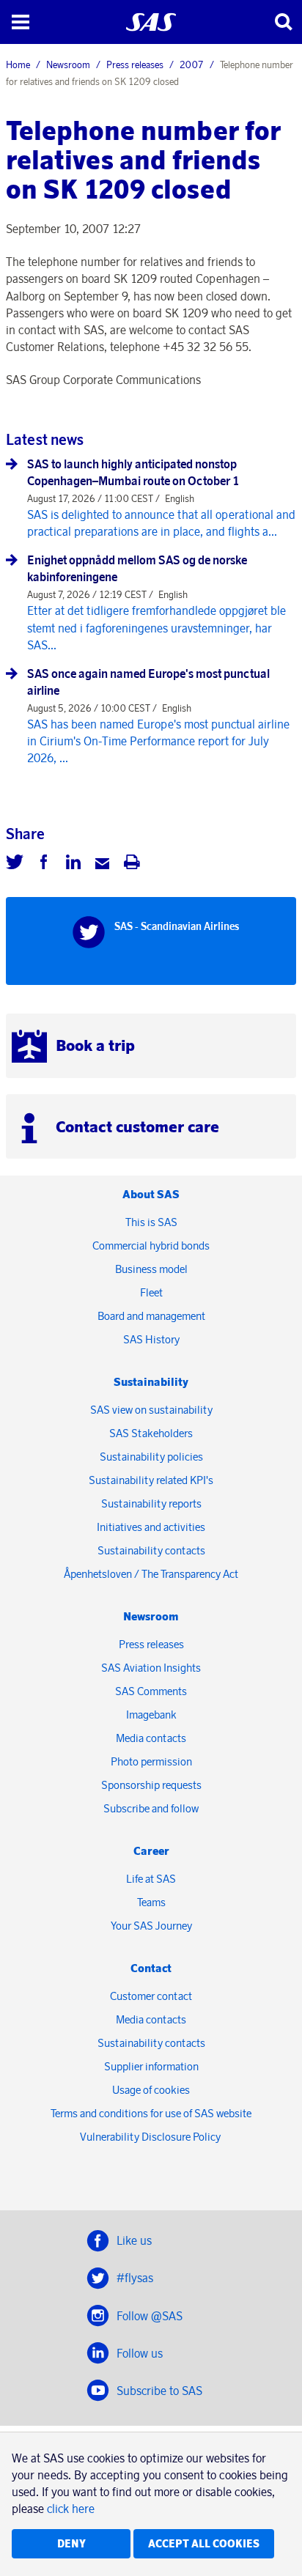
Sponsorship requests (151, 1785)
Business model (151, 1269)
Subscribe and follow (151, 1808)
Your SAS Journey (151, 1926)
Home (18, 64)
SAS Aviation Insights (151, 1668)
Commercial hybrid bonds (151, 1245)
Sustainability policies (151, 1457)
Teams (151, 1902)
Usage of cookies (151, 2090)
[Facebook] (44, 864)
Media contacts (151, 1738)
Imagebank (151, 1715)
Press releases (135, 64)
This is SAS (151, 1222)
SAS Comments (151, 1691)
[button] (20, 22)
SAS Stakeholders (151, 1433)
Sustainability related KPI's (151, 1480)
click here (71, 2509)
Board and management (151, 1316)
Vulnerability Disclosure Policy (151, 2137)
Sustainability (151, 1382)
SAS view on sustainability (151, 1410)
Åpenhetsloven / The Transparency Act (151, 1574)
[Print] (132, 864)
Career (151, 1851)
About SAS (151, 1194)
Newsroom (68, 64)
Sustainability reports (151, 1503)
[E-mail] (103, 864)
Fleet (151, 1292)
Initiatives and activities (151, 1527)
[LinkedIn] (73, 864)
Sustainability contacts (151, 1550)
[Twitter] (15, 864)
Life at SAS (151, 1879)
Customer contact (151, 1996)
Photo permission (151, 1761)
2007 (192, 64)
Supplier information (151, 2066)
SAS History (151, 1339)
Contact (151, 1968)
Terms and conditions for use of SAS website (151, 2113)
